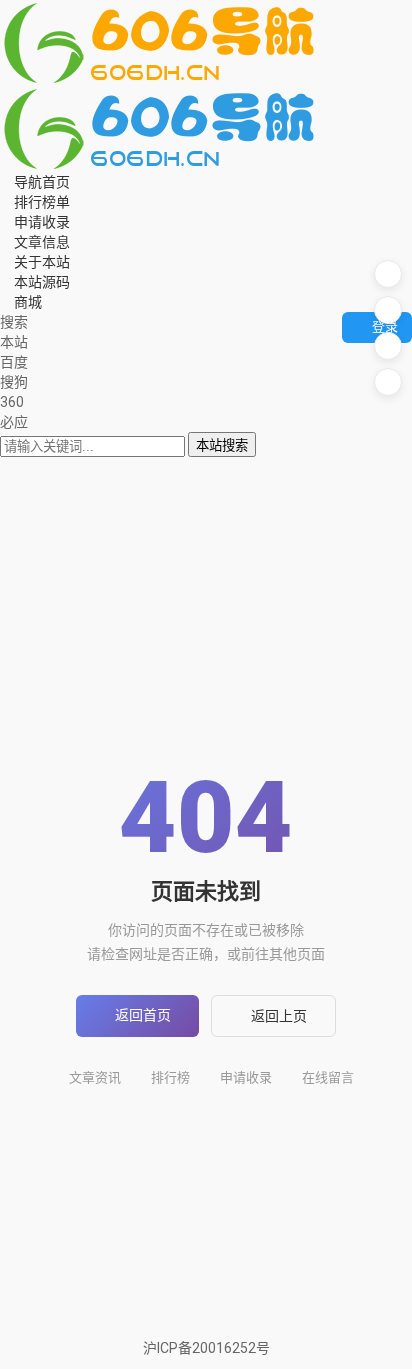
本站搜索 (222, 445)
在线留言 (328, 1077)
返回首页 (143, 1015)
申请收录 (246, 1077)
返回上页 (279, 1016)
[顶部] (388, 382)
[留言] (388, 274)
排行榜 (170, 1077)
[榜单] (388, 310)
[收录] (388, 346)
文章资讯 (95, 1077)
